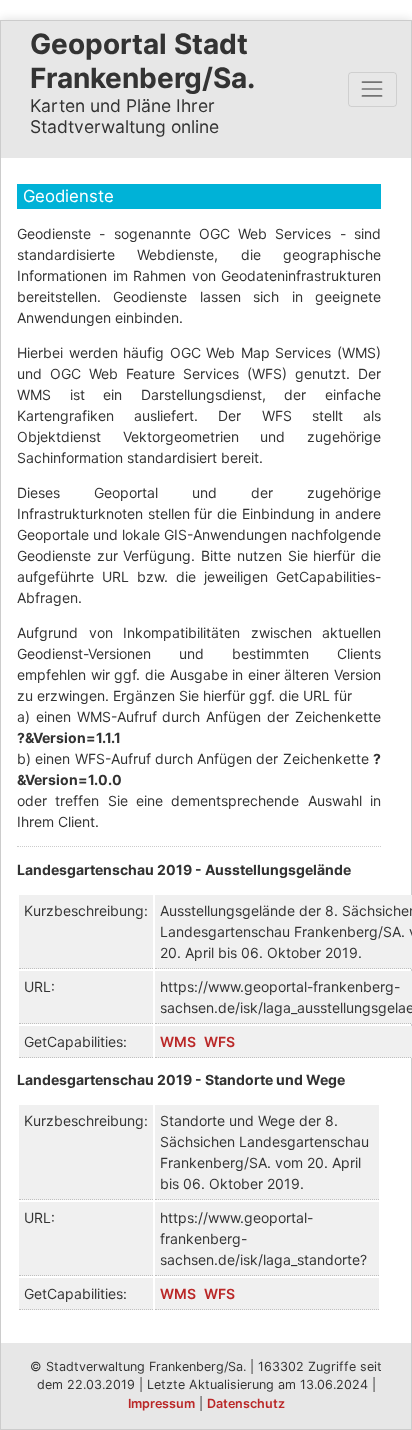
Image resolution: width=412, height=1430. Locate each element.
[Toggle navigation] (372, 89)
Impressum (161, 1403)
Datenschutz (246, 1403)
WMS (178, 1041)
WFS (219, 1041)
